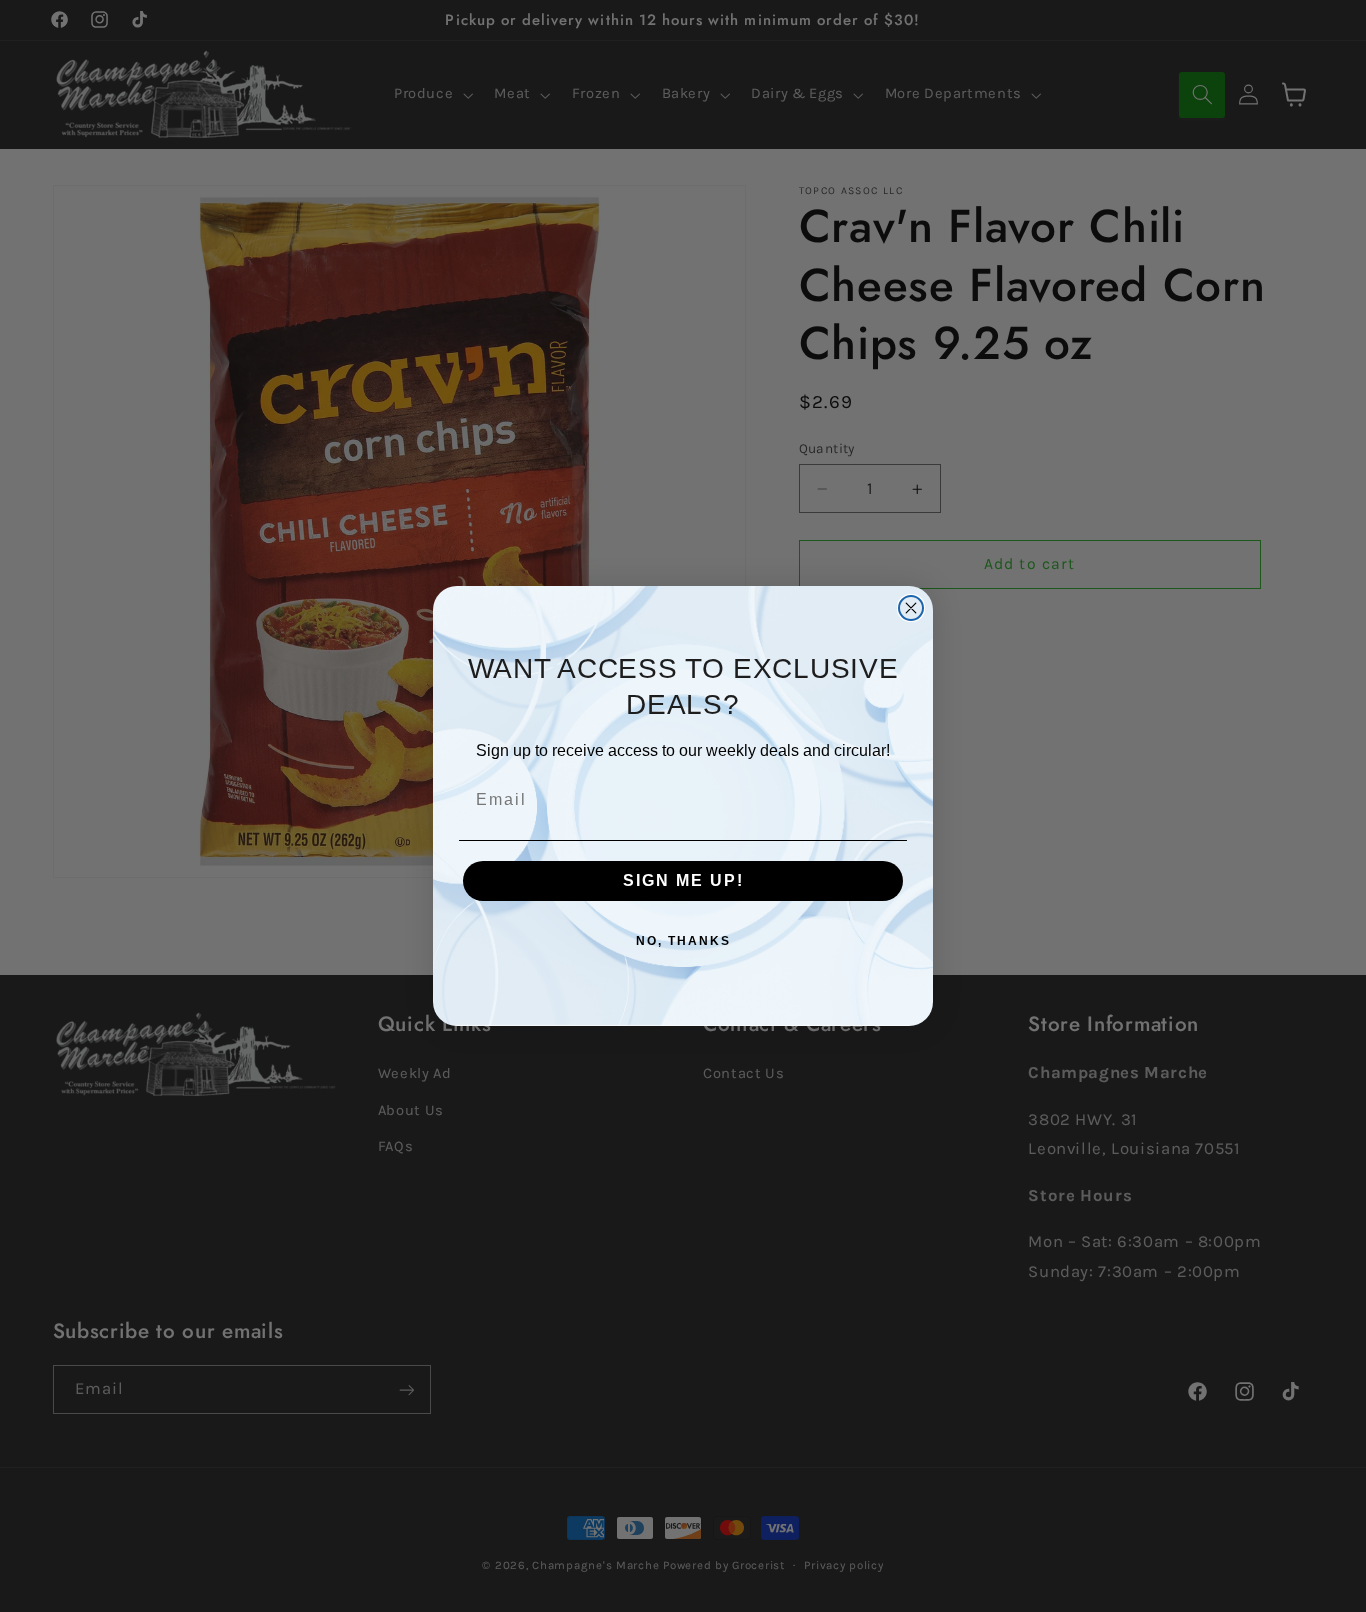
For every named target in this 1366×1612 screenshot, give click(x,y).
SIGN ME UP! (683, 880)
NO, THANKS (683, 941)
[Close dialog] (911, 608)
